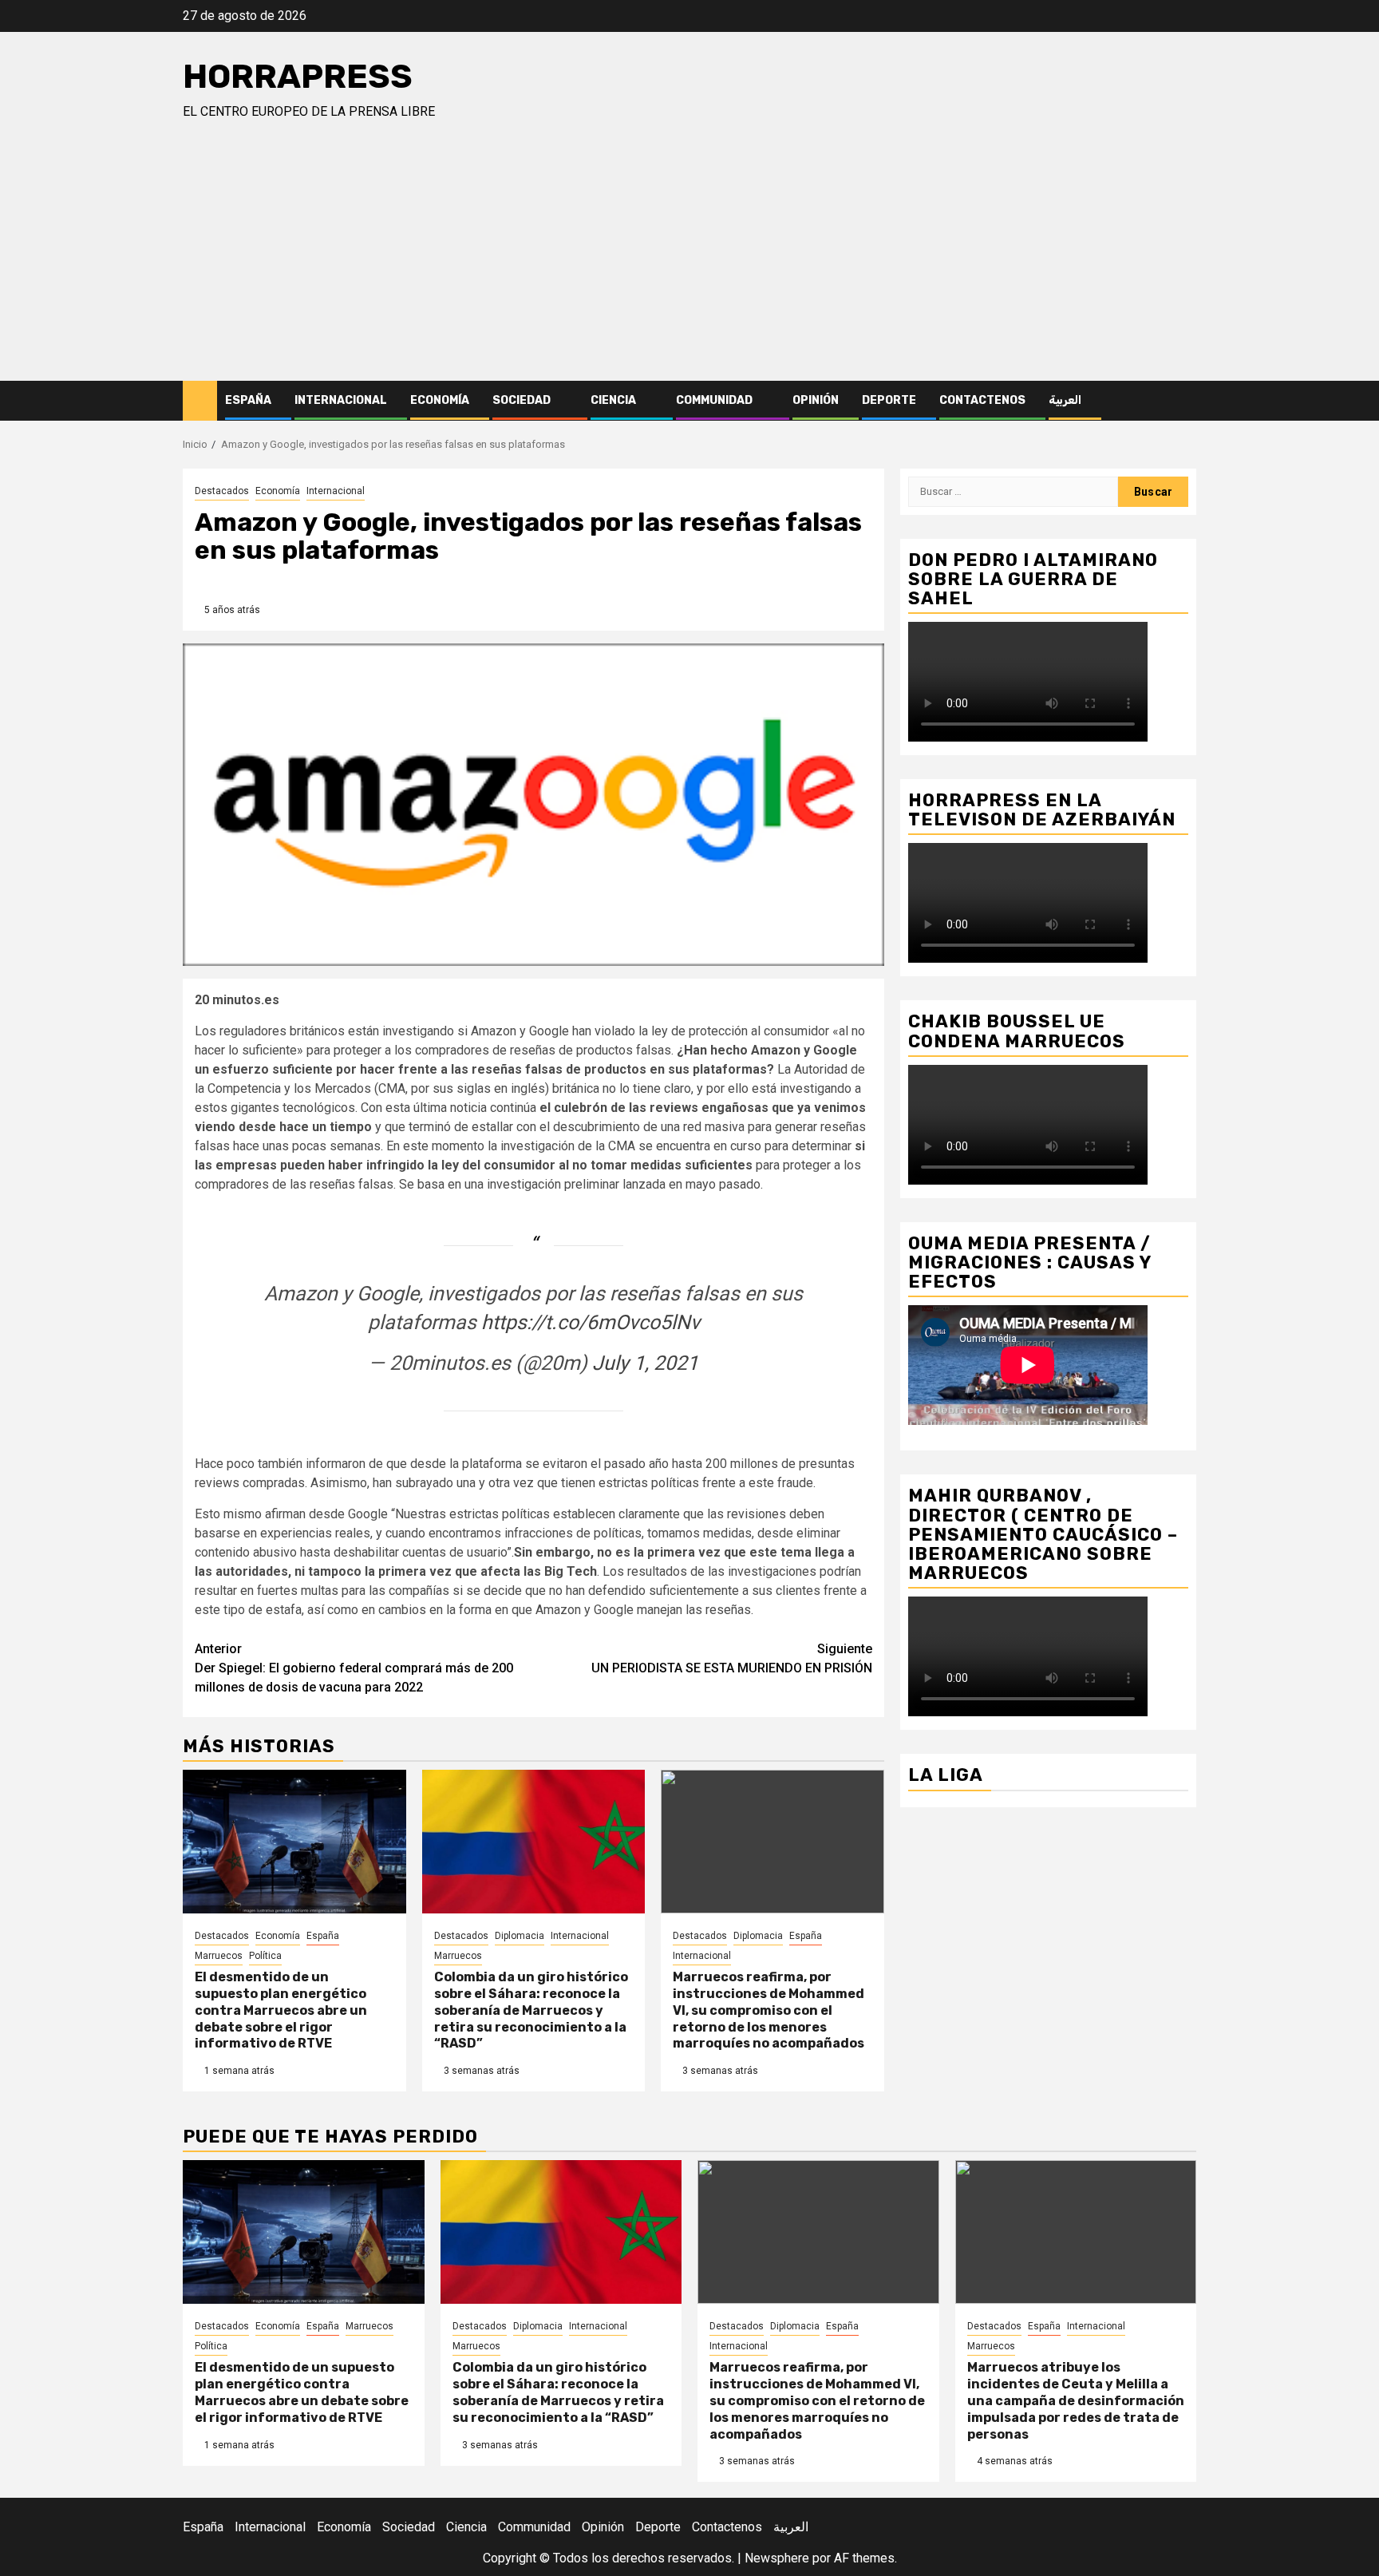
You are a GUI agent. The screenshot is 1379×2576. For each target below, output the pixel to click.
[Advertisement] (689, 261)
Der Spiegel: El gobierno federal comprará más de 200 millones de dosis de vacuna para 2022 (354, 1668)
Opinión (816, 400)
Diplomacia (520, 1936)
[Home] (200, 400)
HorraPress (298, 77)
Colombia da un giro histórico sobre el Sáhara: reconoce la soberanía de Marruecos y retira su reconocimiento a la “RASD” (531, 2010)
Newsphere (777, 2558)
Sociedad (522, 400)
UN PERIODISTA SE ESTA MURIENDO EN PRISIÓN (732, 1658)
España (248, 400)
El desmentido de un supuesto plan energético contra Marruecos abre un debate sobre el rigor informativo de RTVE (281, 2010)
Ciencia (613, 400)
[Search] (1185, 401)
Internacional (341, 400)
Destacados (222, 491)
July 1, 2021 (645, 1363)
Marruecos (219, 1956)
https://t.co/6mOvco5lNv (591, 1322)
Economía (440, 400)
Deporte (889, 400)
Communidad (714, 400)
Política (265, 1956)
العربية (1065, 400)
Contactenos (982, 400)
